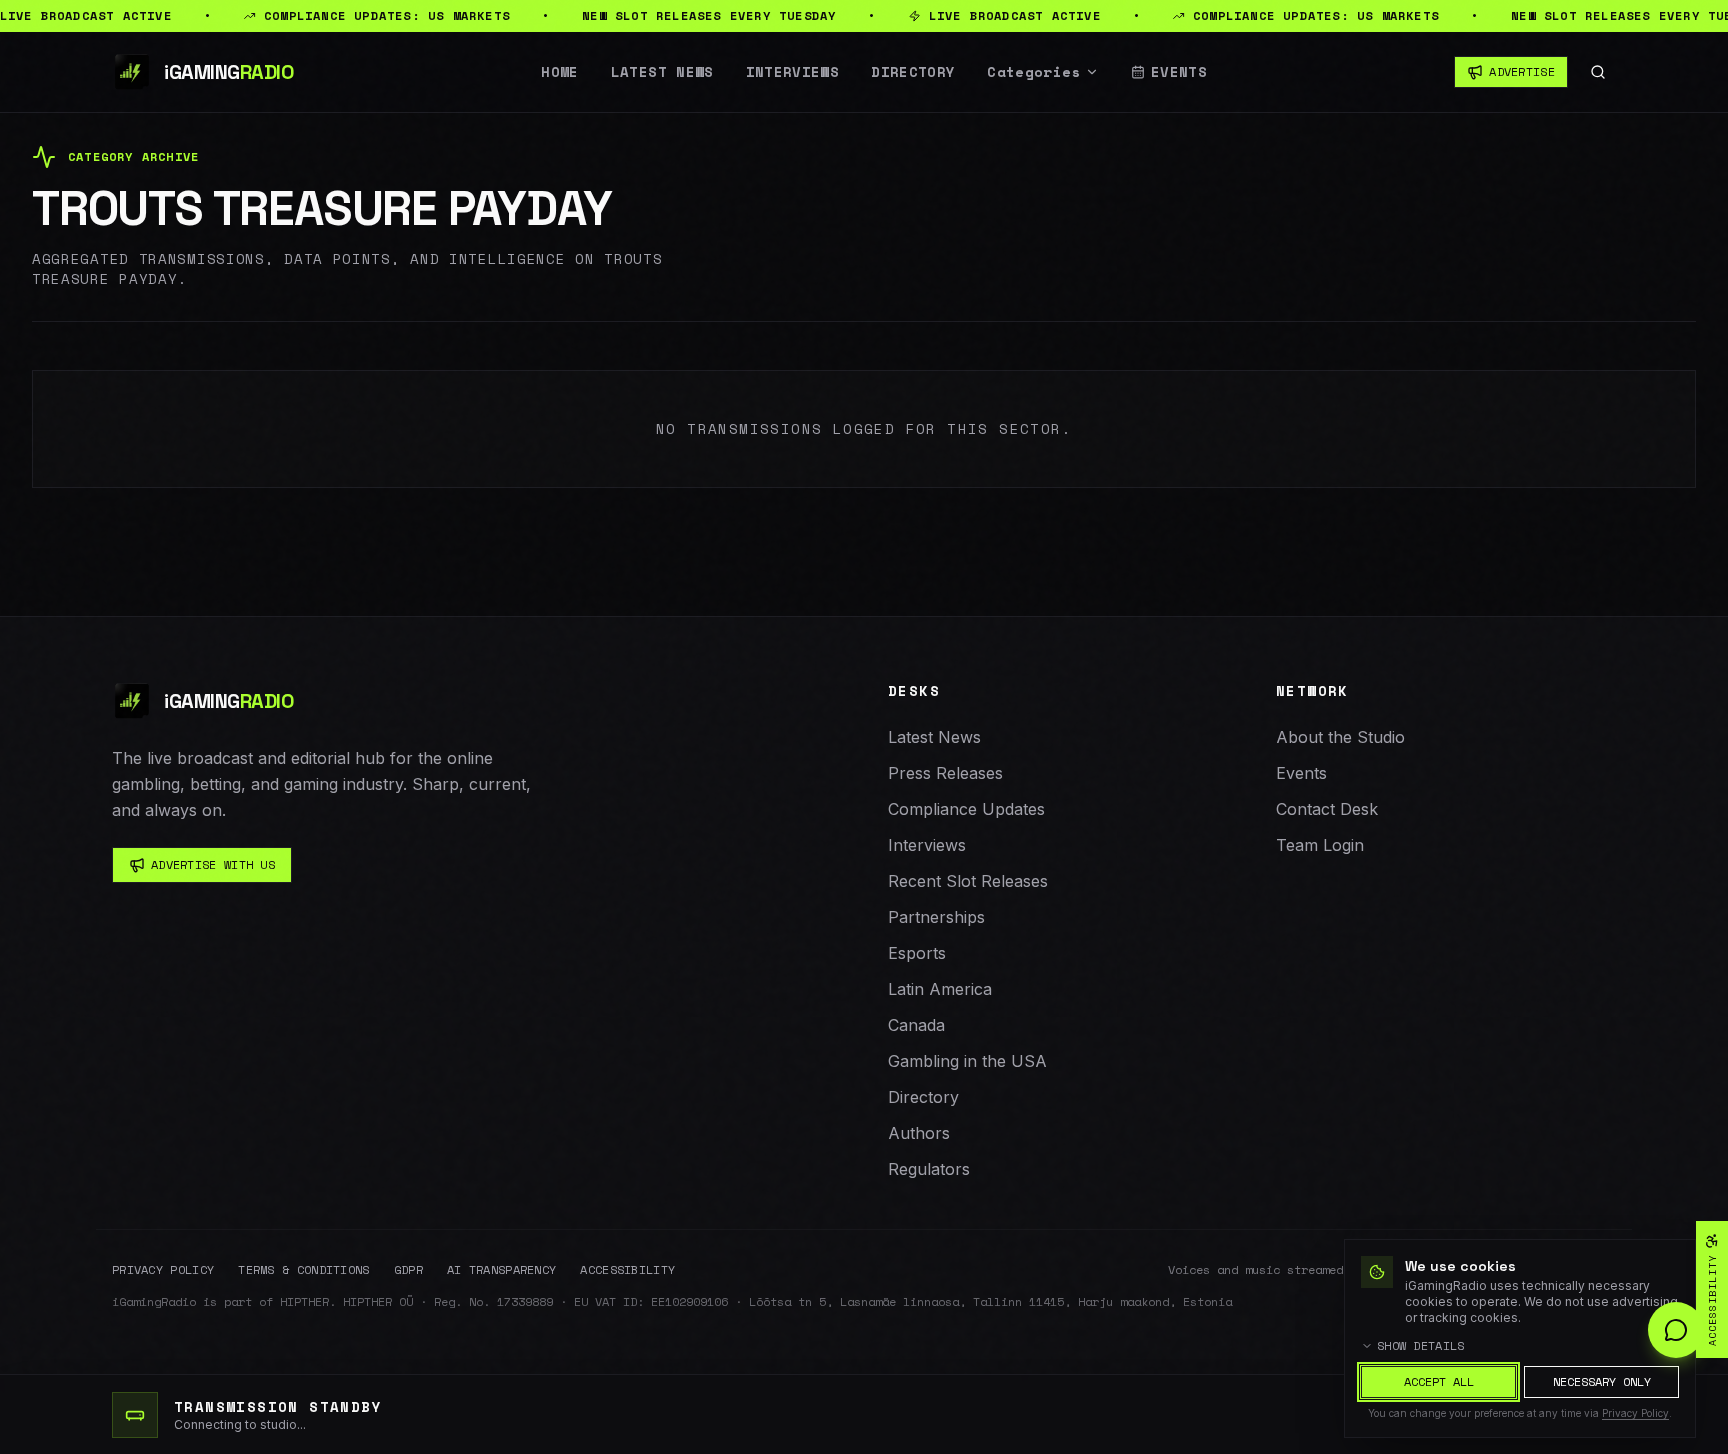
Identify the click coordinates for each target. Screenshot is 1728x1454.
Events (1179, 72)
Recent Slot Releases (968, 881)
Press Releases (945, 773)
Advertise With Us (213, 864)
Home (559, 72)
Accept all (1439, 1381)
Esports (917, 953)
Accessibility (627, 1270)
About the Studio (1340, 737)
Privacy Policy (163, 1270)
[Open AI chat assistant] (1676, 1330)
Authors (919, 1133)
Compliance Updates (966, 809)
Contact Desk (1327, 809)
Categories (1034, 72)
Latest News (662, 72)
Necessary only (1602, 1381)
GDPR (408, 1270)
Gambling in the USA (967, 1061)
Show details (1421, 1346)
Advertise (1522, 71)
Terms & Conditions (303, 1270)
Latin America (940, 989)
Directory (913, 72)
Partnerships (936, 917)
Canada (916, 1025)
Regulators (929, 1169)
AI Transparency (502, 1270)
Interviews (793, 72)
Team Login (1320, 845)
